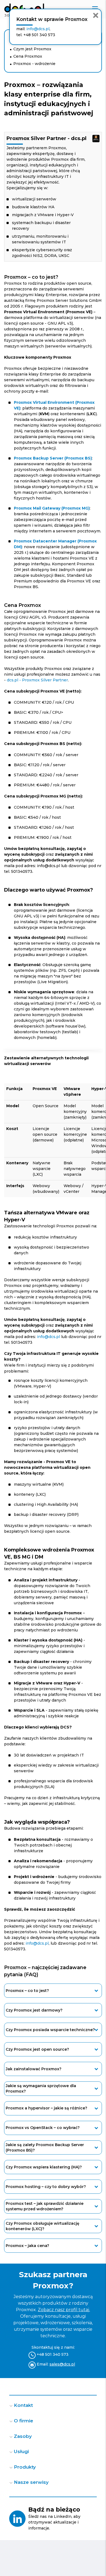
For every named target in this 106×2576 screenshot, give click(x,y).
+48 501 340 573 (53, 2354)
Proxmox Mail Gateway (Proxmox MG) (52, 508)
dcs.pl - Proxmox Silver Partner (37, 680)
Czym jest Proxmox (32, 49)
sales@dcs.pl (62, 2364)
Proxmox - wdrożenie (34, 64)
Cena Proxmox (28, 56)
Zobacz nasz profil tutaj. (64, 2310)
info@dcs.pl (49, 1337)
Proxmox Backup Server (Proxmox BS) (53, 458)
